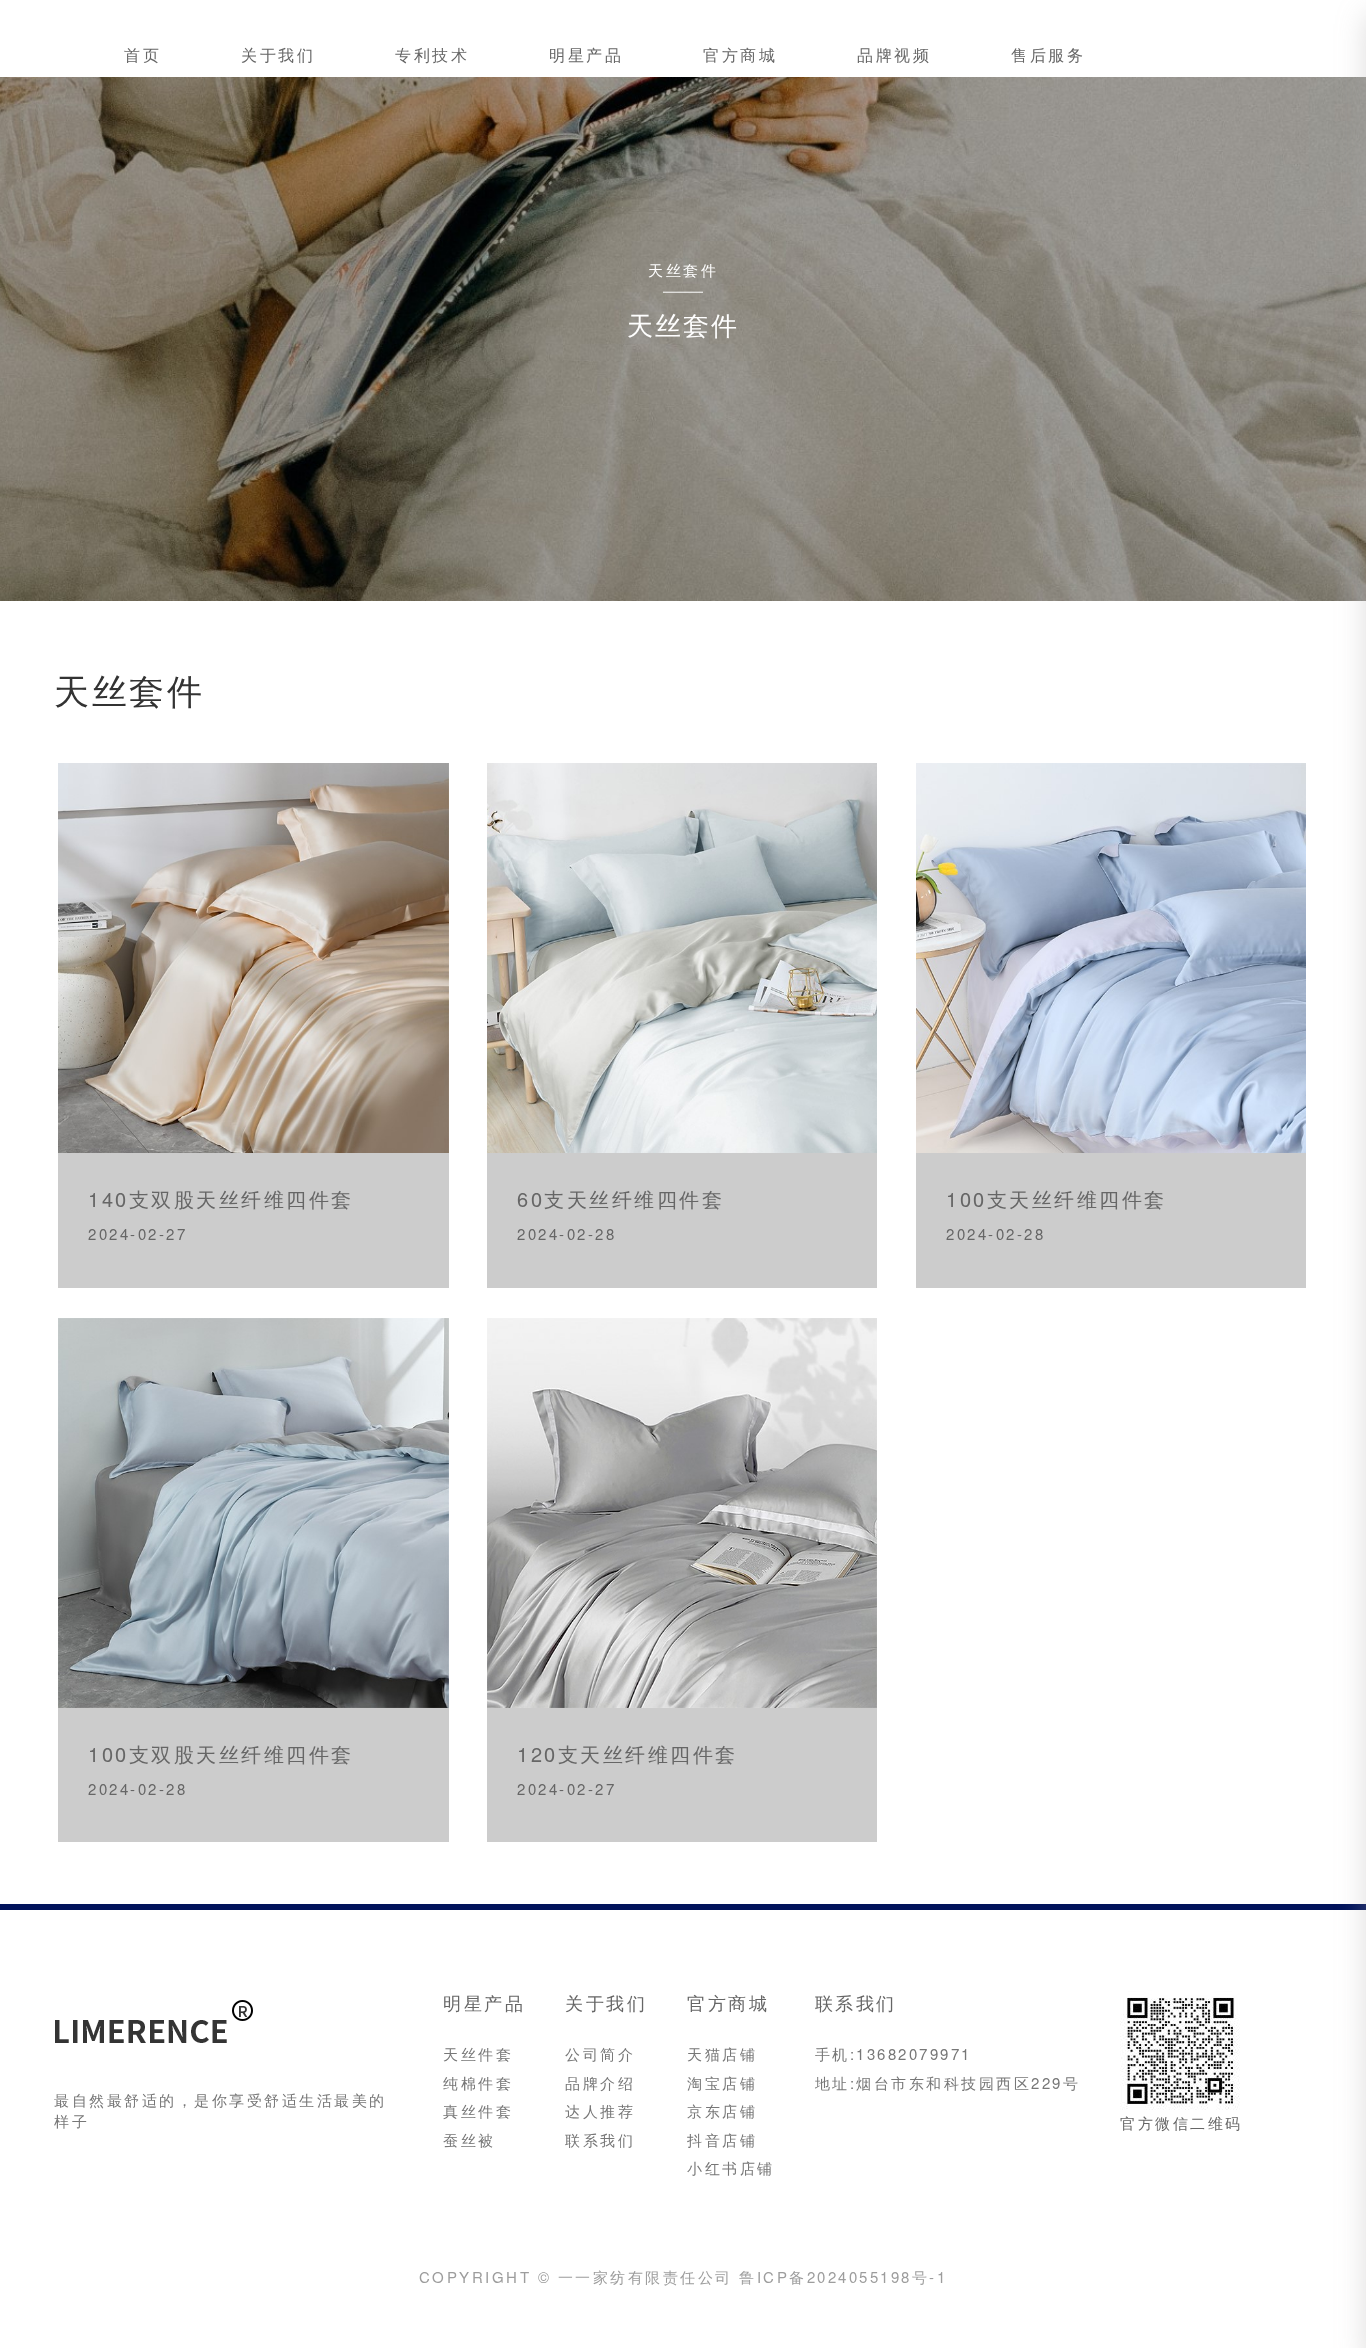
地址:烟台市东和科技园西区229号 (948, 2082)
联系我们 (600, 2139)
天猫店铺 (722, 2053)
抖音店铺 (722, 2139)
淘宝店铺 (722, 2082)
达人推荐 (600, 2110)
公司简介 (600, 2053)
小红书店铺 (731, 2167)
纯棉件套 (478, 2082)
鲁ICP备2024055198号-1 (843, 2276)
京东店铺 (722, 2110)
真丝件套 (478, 2110)
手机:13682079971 (893, 2053)
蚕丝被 (469, 2139)
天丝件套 (478, 2053)
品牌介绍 (600, 2082)
